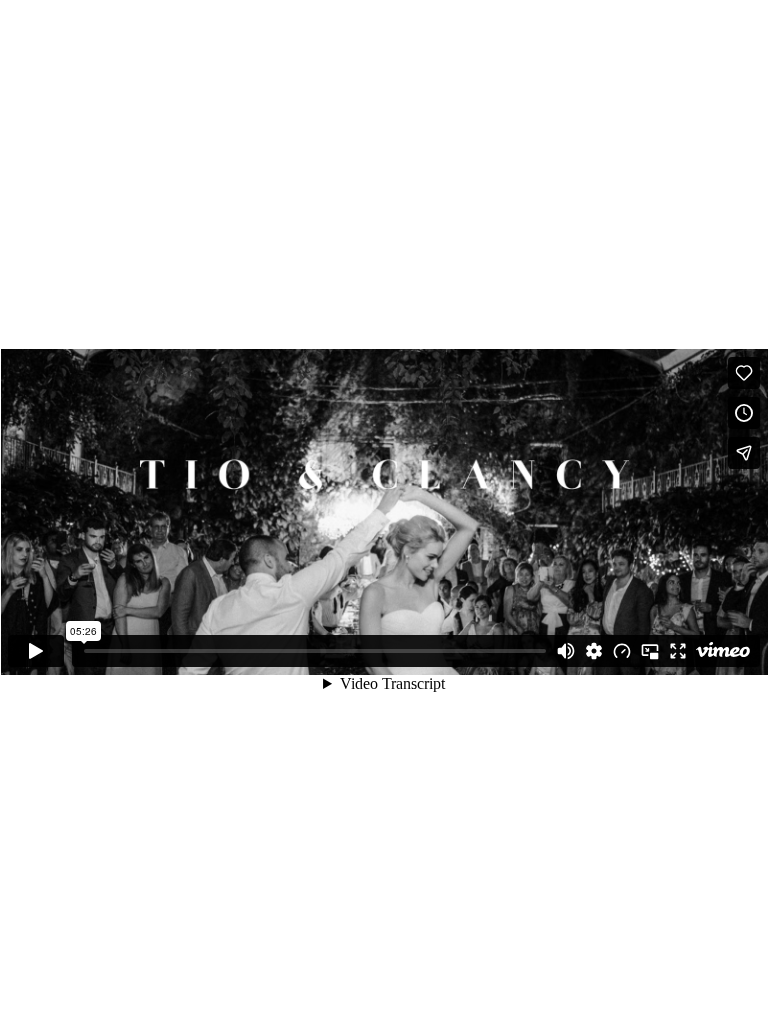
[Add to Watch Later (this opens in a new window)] (744, 413)
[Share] (744, 453)
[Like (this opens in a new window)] (744, 373)
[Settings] (594, 651)
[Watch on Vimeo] (723, 651)
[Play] (36, 651)
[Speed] (622, 651)
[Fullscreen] (678, 651)
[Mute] (566, 651)
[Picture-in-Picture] (650, 651)
